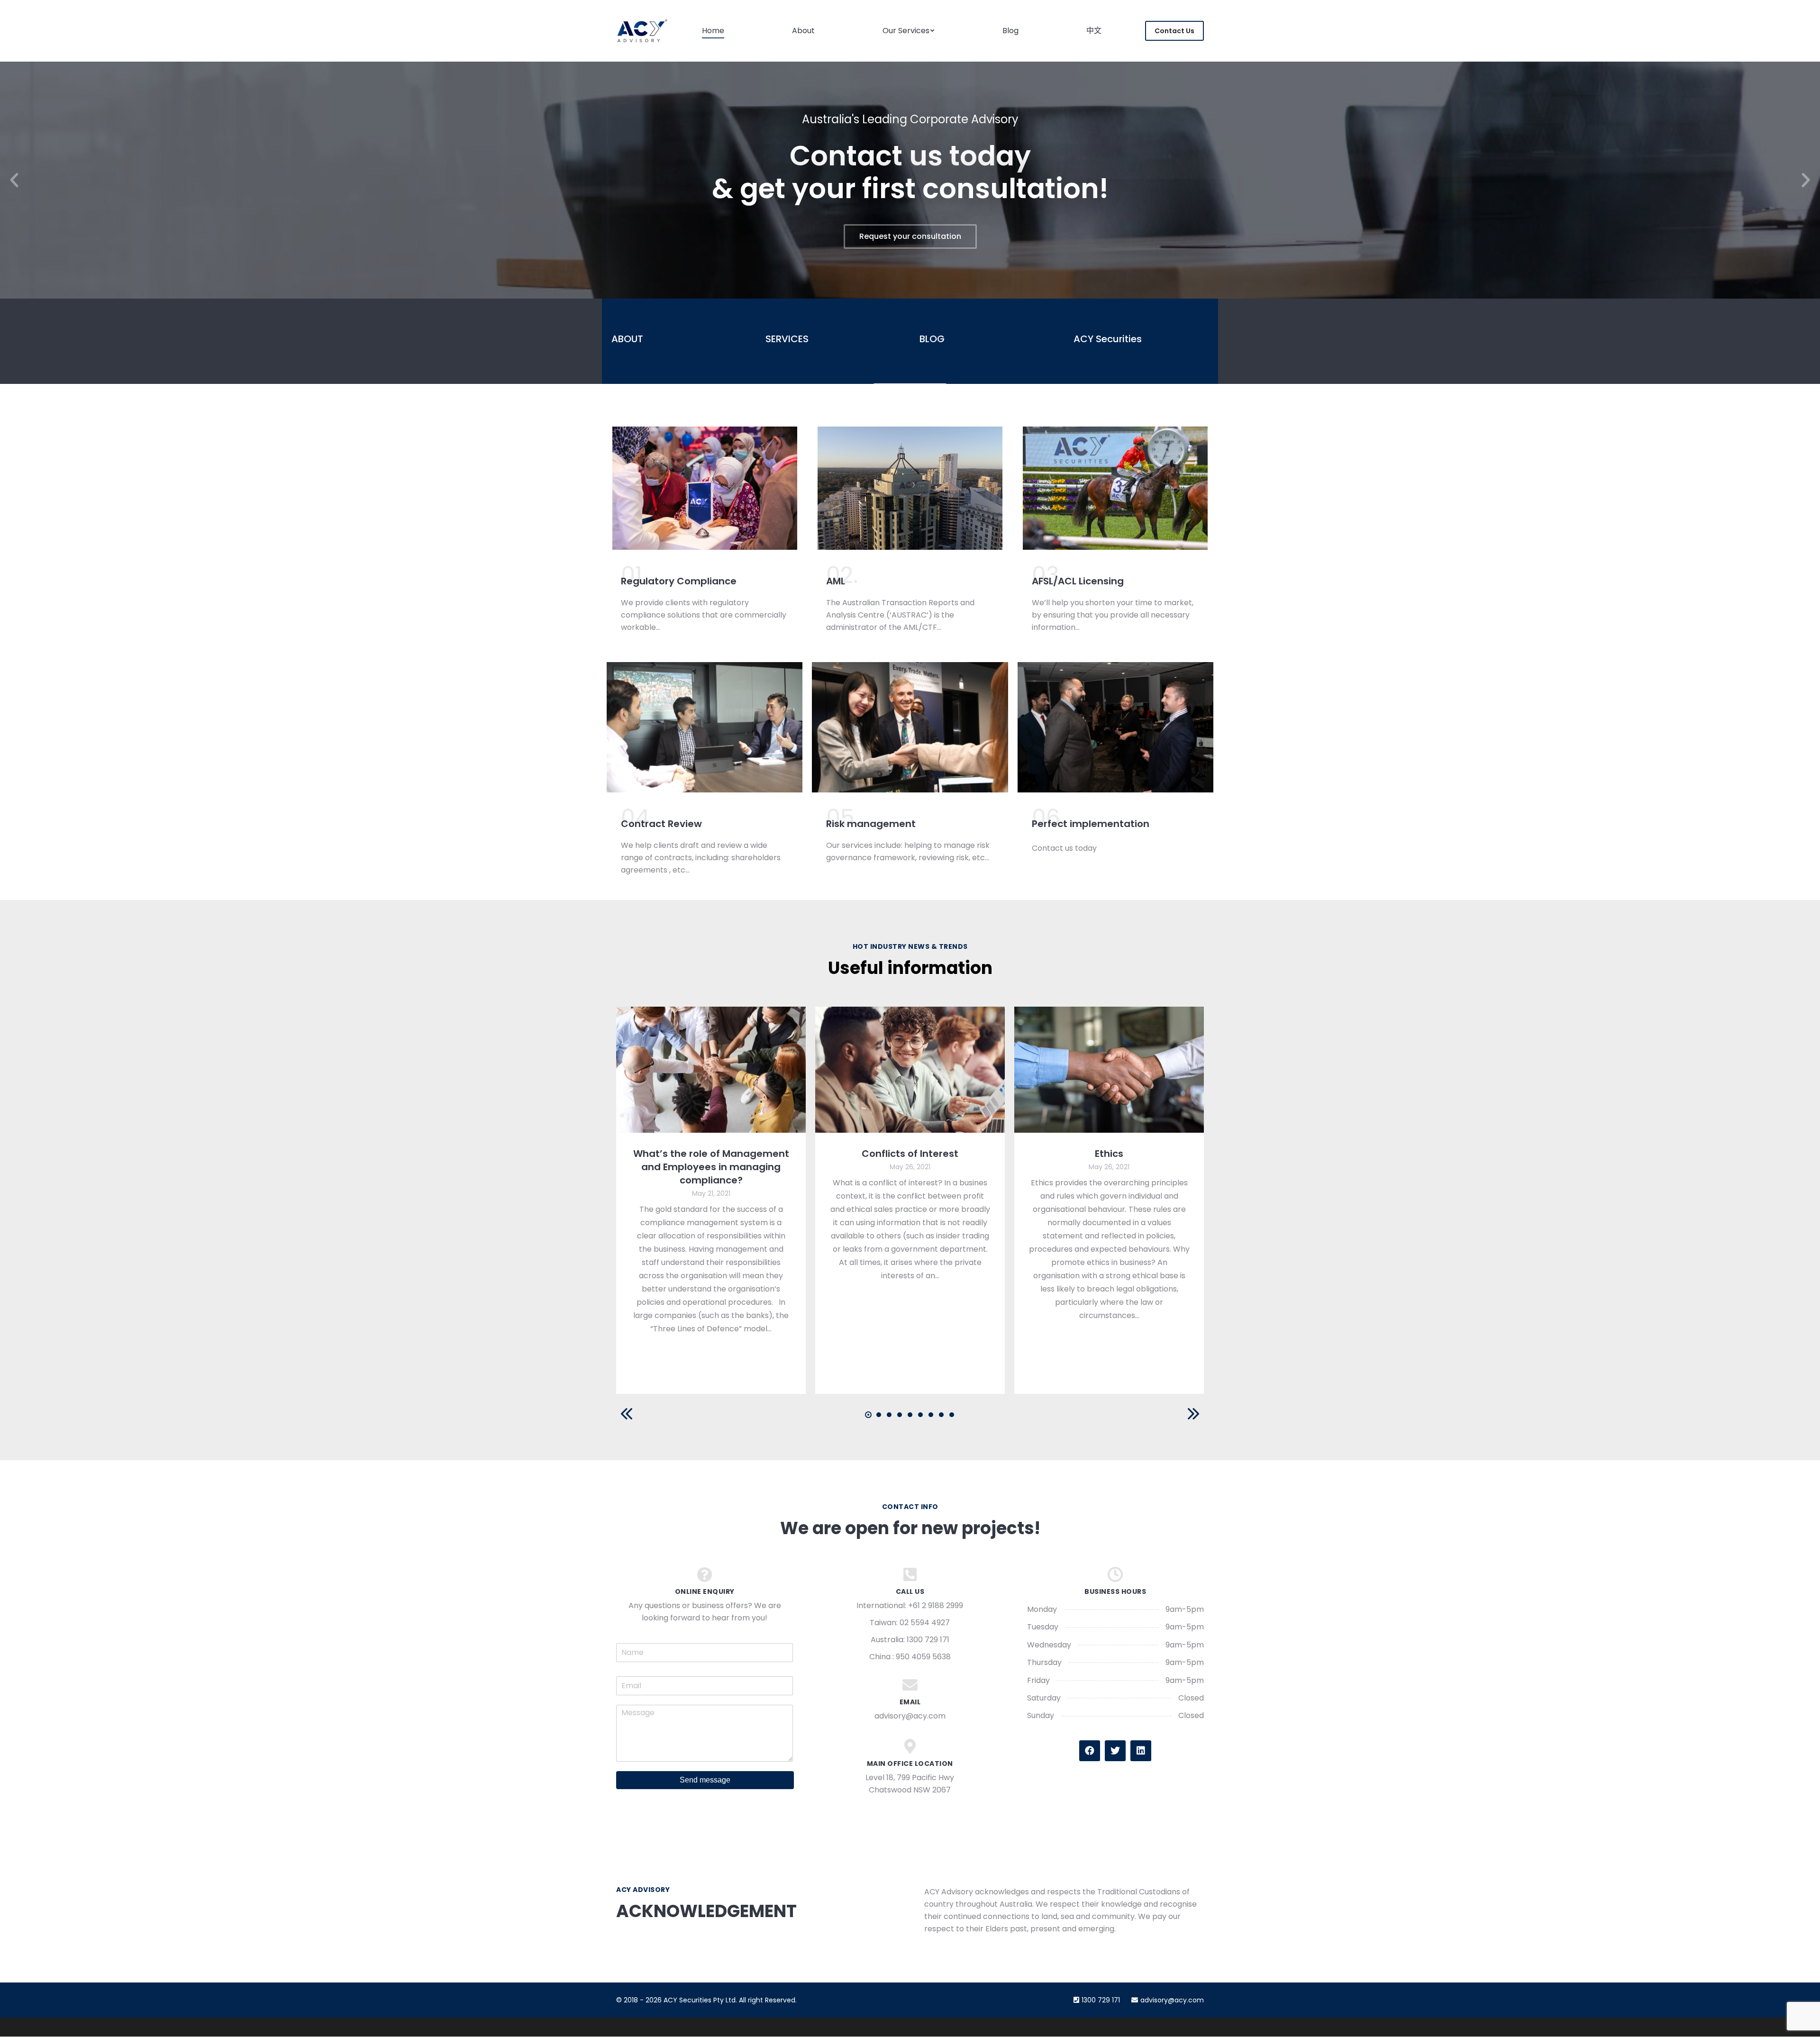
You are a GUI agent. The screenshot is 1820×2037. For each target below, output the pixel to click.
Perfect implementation (1091, 824)
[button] (14, 180)
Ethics (1109, 1154)
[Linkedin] (1141, 1751)
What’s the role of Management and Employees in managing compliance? (711, 1167)
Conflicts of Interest (910, 1154)
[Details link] (711, 1070)
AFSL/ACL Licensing (1078, 581)
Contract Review (661, 824)
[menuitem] (713, 31)
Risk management (871, 824)
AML (836, 581)
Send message (705, 1780)
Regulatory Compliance (679, 581)
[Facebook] (1090, 1751)
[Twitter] (1115, 1751)
